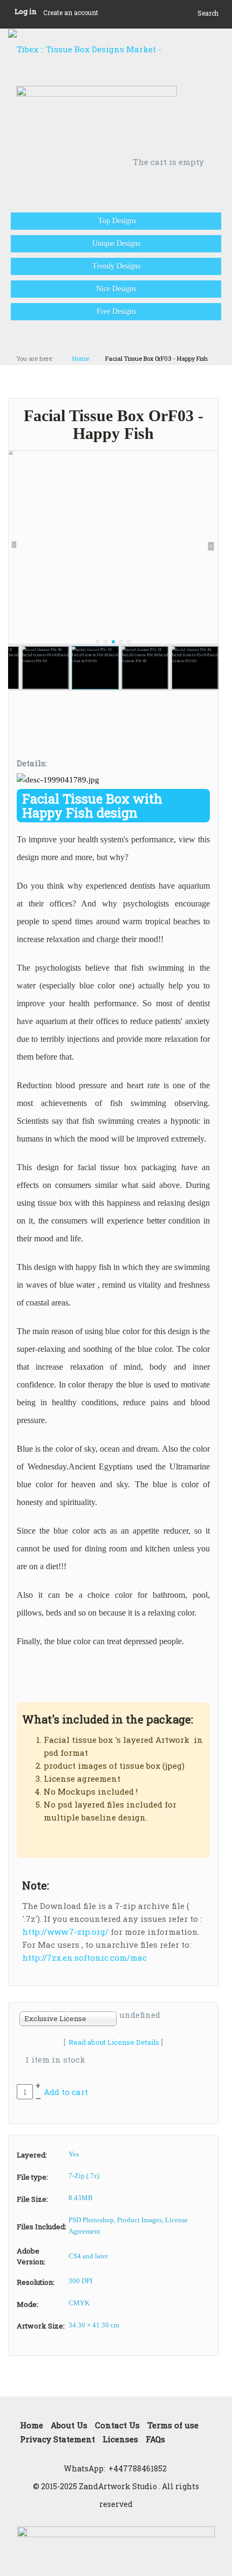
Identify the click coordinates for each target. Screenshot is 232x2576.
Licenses (120, 2439)
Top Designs (116, 221)
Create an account (71, 12)
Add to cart (66, 2092)
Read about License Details (114, 2042)
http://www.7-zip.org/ (65, 1932)
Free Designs (116, 311)
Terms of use (173, 2425)
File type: (32, 2177)
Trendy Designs (116, 266)
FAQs (155, 2439)
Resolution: (36, 2282)
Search (208, 13)
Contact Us (117, 2425)
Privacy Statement (57, 2439)
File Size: (32, 2199)
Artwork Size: (41, 2326)
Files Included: (42, 2227)
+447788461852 (138, 2468)
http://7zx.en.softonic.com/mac (84, 1957)
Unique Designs (116, 243)
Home (81, 358)
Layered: (32, 2155)
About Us (69, 2425)
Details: (32, 763)
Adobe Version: (31, 2256)
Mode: (28, 2304)
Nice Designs (116, 289)
